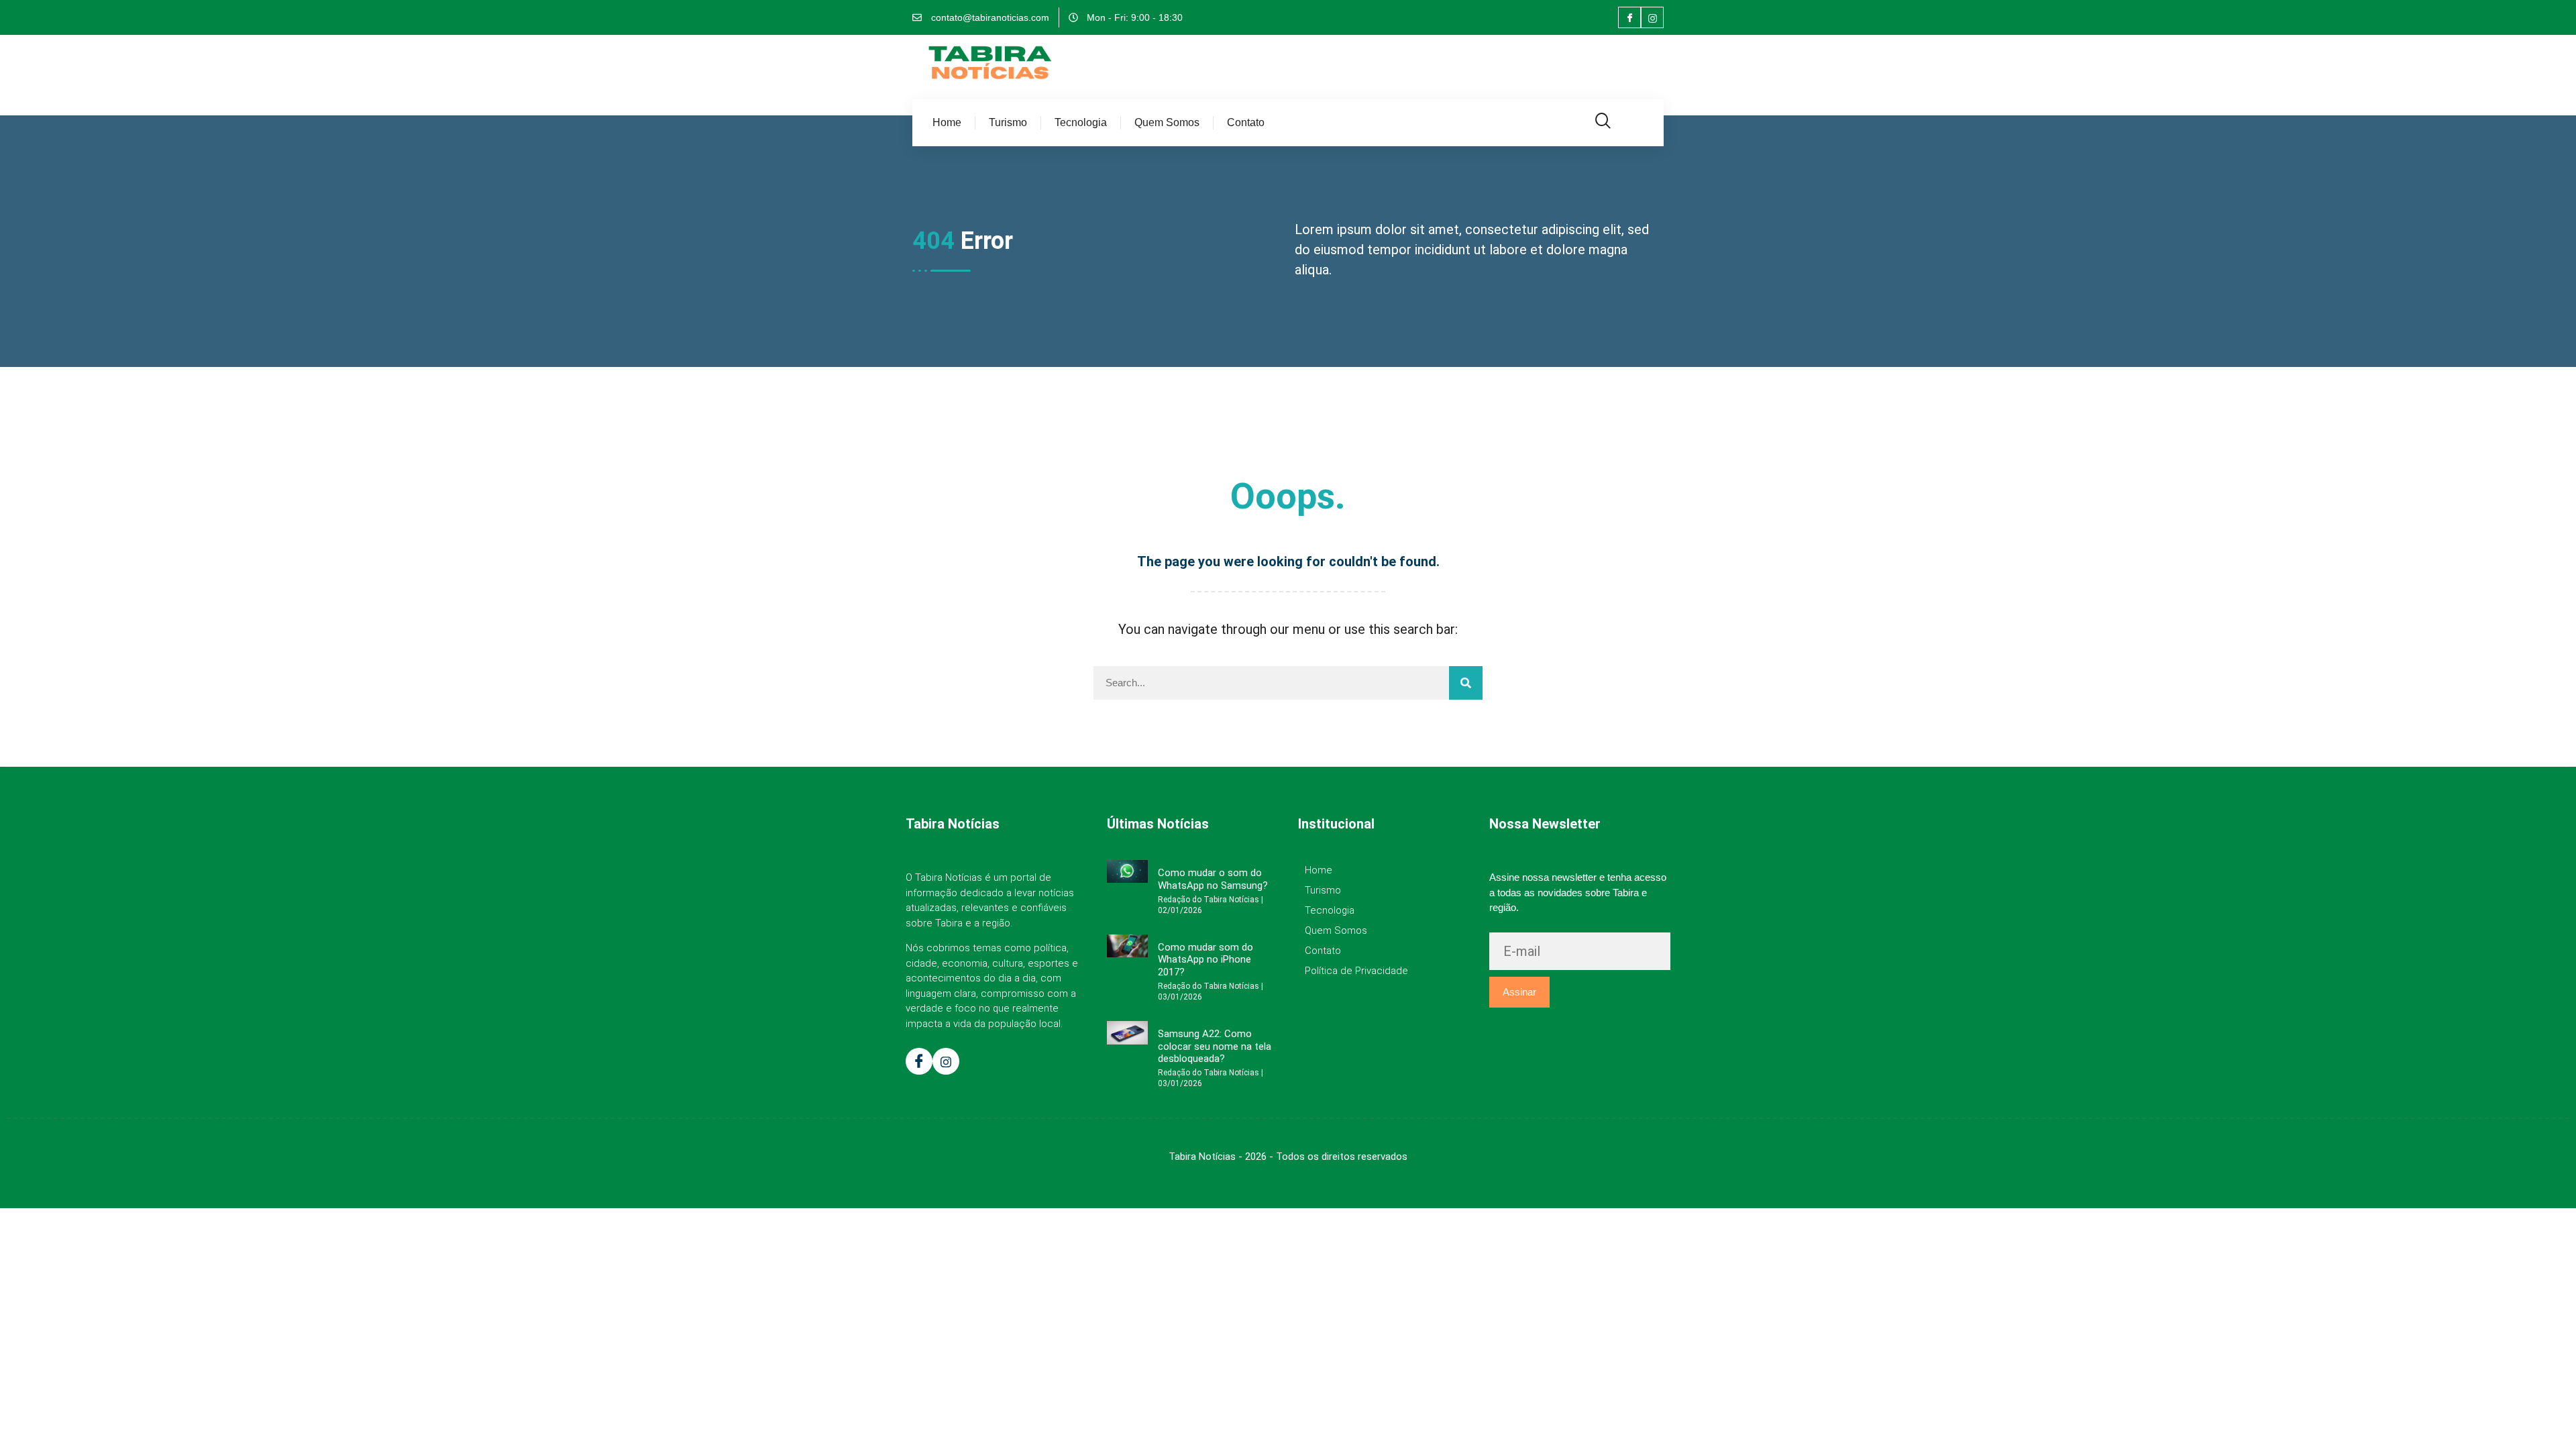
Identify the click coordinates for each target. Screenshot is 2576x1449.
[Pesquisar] (1466, 683)
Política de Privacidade (1356, 971)
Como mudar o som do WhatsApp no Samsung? (1213, 879)
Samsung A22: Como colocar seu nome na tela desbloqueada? (1215, 1046)
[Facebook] (1629, 17)
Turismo (1008, 122)
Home (947, 122)
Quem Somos (1167, 122)
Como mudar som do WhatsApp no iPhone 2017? (1205, 960)
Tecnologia (1081, 122)
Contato (1246, 122)
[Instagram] (1652, 17)
